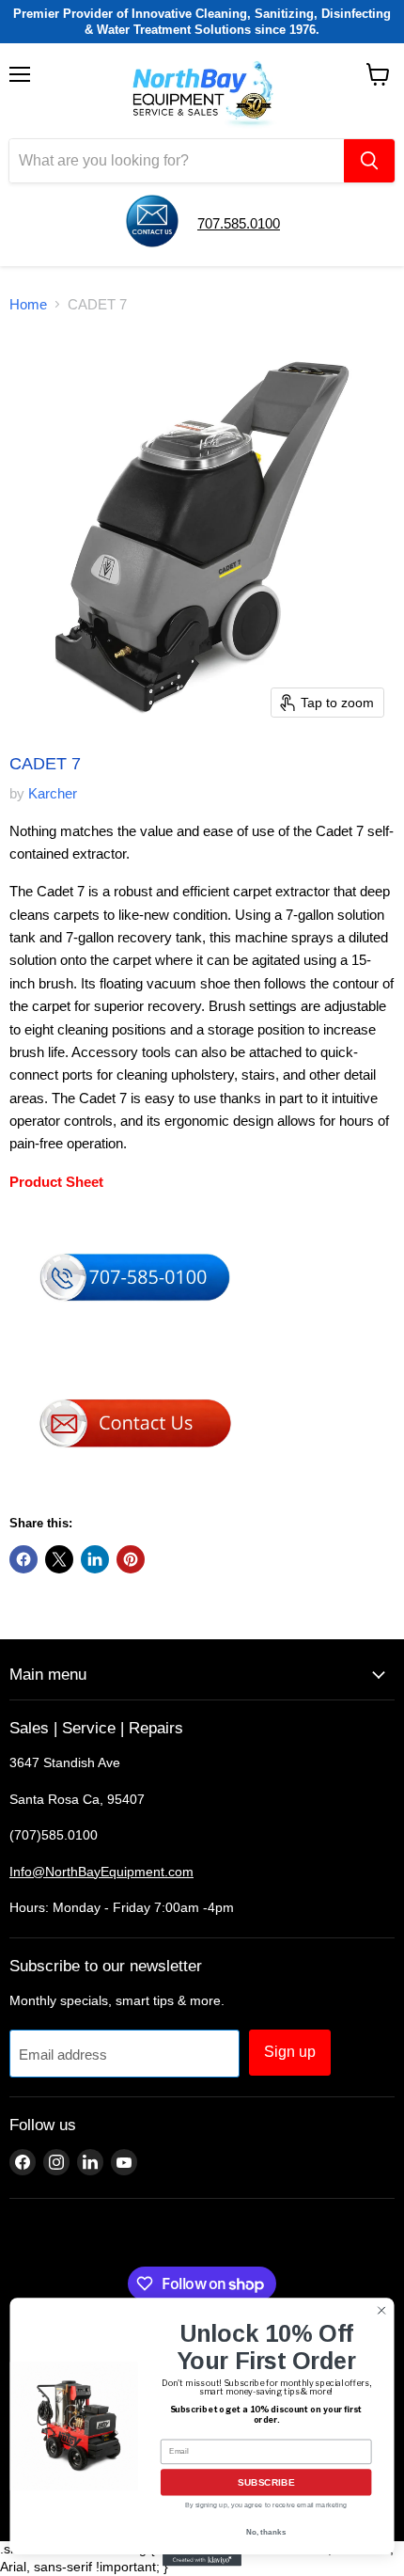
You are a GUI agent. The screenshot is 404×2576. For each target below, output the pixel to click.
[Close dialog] (381, 2310)
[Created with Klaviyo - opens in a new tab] (202, 2560)
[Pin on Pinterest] (131, 1559)
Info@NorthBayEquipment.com (101, 1872)
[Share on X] (59, 1559)
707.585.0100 (239, 223)
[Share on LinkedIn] (95, 1559)
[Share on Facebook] (23, 1559)
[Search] (369, 161)
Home (28, 304)
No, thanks (266, 2532)
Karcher (53, 793)
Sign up (290, 2052)
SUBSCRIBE (266, 2483)
